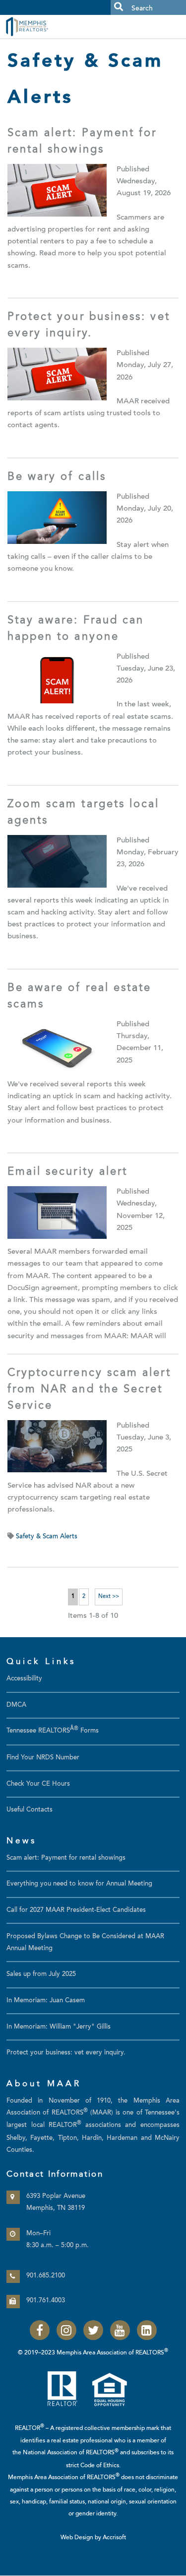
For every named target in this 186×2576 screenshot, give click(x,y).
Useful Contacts (30, 1810)
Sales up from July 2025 (41, 1974)
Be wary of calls (57, 477)
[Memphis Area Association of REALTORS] (50, 26)
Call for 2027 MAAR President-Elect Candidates (76, 1910)
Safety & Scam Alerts (47, 1537)
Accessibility (24, 1679)
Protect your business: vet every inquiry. (66, 2053)
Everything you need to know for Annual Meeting (79, 1884)
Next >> (109, 1597)
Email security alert (68, 1172)
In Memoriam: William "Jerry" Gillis (59, 2027)
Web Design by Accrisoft (93, 2538)
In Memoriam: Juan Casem (46, 2001)
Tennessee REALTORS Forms (53, 1731)
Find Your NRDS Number (43, 1758)
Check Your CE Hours (38, 1784)
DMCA (16, 1705)
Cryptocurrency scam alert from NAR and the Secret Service (89, 1390)
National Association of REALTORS (71, 2453)
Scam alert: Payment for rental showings (66, 1858)
